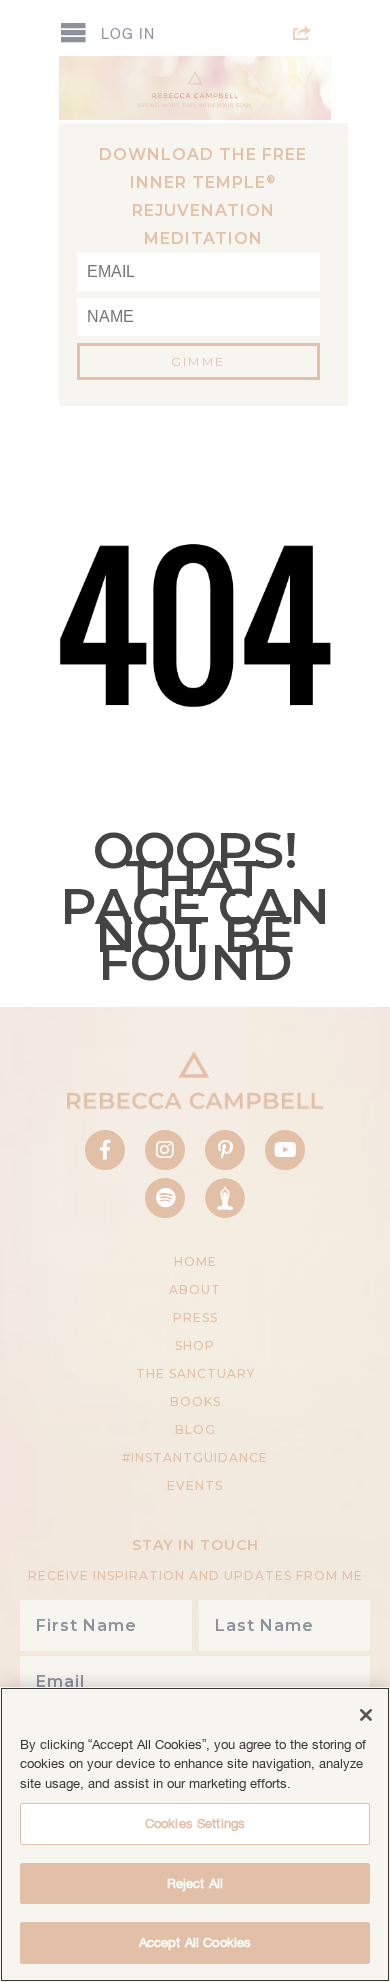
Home (195, 1261)
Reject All (195, 1883)
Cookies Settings (195, 1823)
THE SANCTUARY (195, 1373)
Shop (195, 1345)
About (195, 1289)
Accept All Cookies (195, 1942)
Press (195, 1317)
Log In (128, 34)
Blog (195, 1429)
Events (195, 1485)
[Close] (366, 1715)
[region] (195, 1834)
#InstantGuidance (195, 1457)
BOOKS (195, 1401)
